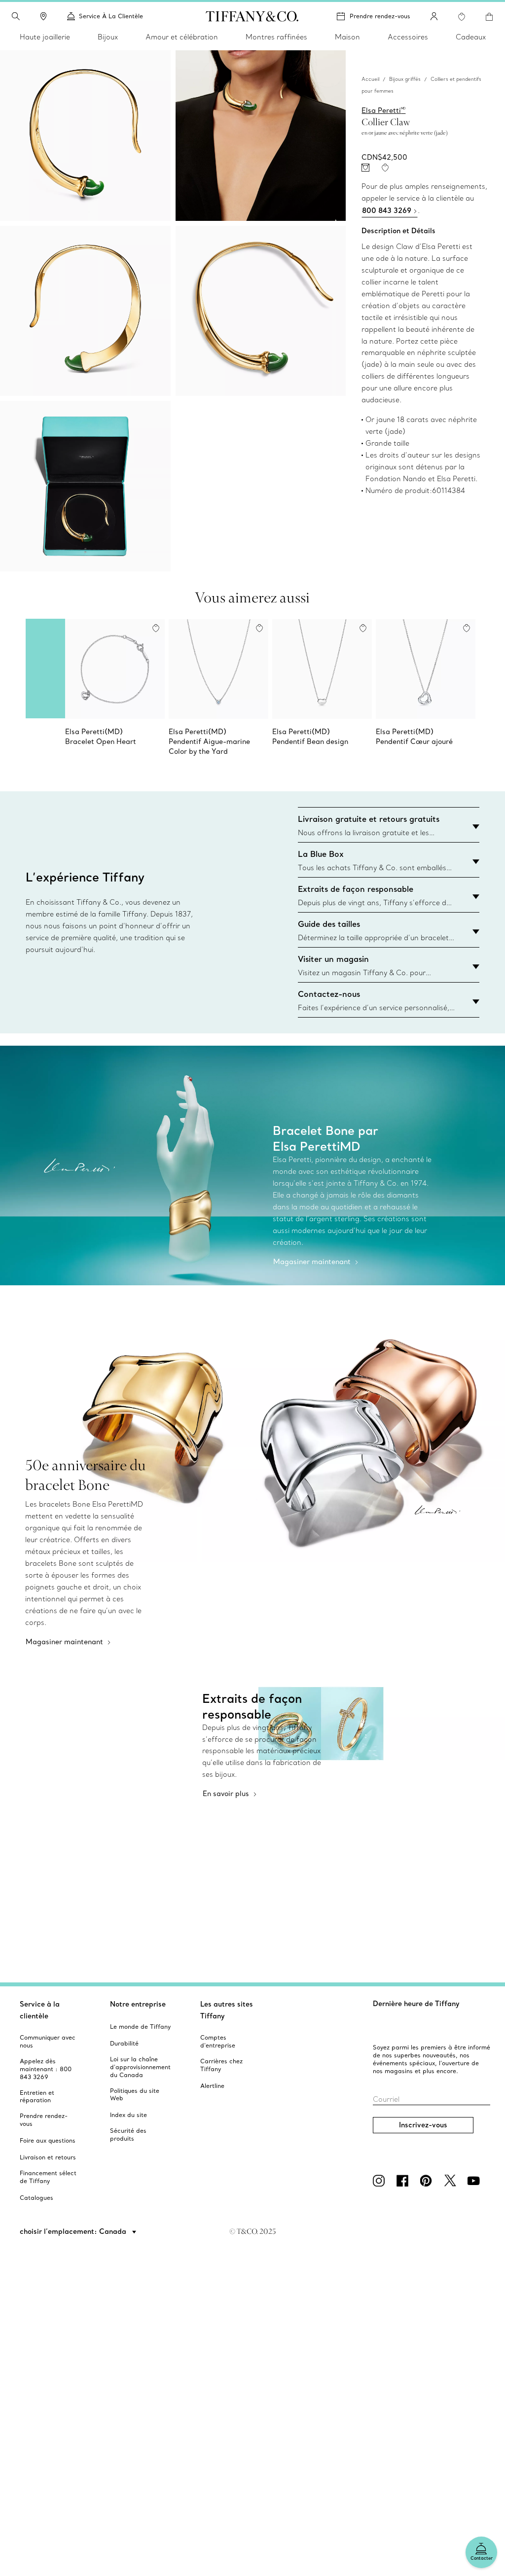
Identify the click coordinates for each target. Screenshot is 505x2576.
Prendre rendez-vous (380, 16)
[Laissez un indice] (365, 168)
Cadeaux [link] (471, 37)
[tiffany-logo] (252, 16)
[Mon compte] (434, 16)
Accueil (370, 79)
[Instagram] (381, 2181)
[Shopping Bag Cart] (489, 17)
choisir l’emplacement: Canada (74, 2231)
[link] (43, 16)
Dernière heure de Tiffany (416, 2004)
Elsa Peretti (383, 110)
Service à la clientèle (40, 2010)
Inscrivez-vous (423, 2125)
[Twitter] (452, 2181)
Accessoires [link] (408, 37)
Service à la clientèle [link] (111, 16)
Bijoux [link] (108, 37)
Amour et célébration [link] (182, 37)
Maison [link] (347, 37)
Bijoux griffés (405, 79)
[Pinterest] (428, 2181)
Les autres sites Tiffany (227, 2010)
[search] (16, 16)
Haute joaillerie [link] (45, 37)
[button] (16, 16)
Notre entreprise (138, 2004)
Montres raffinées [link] (276, 37)
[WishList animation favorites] (462, 17)
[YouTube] (475, 2181)
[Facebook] (404, 2181)
